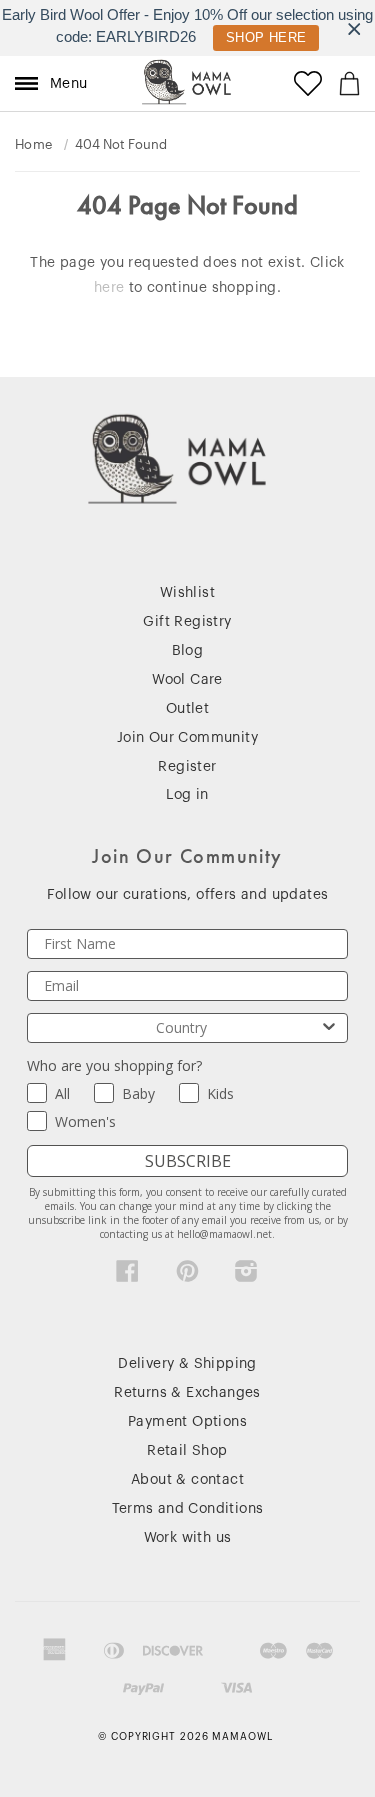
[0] (349, 83)
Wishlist (187, 593)
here (109, 288)
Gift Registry (187, 622)
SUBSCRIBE (188, 1161)
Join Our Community (187, 738)
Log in (187, 795)
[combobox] (181, 1028)
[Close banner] (354, 28)
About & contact (187, 1480)
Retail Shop (187, 1451)
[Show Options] (329, 1028)
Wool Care (187, 680)
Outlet (187, 709)
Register (187, 767)
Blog (188, 651)
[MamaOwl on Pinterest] (187, 1276)
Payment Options (187, 1422)
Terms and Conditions (188, 1509)
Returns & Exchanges (187, 1393)
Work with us (188, 1538)
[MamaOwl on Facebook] (127, 1276)
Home (34, 144)
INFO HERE (256, 37)
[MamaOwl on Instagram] (246, 1276)
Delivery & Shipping (187, 1364)
